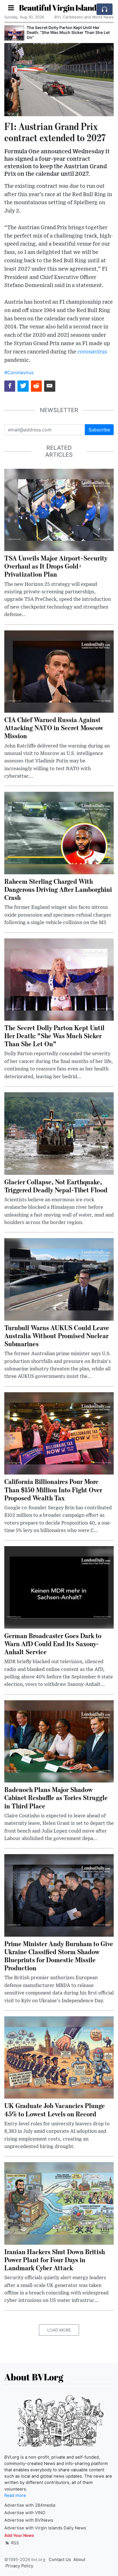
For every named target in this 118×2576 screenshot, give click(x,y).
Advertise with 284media (30, 2505)
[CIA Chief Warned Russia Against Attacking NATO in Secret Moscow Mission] (59, 671)
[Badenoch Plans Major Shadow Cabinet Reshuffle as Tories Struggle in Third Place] (59, 1741)
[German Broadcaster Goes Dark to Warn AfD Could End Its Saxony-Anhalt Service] (59, 1587)
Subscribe (99, 430)
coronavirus (92, 352)
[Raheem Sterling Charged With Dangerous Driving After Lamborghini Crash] (59, 833)
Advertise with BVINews (29, 2520)
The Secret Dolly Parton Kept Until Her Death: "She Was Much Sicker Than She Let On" (68, 32)
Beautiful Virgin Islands (59, 7)
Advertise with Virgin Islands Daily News (45, 2528)
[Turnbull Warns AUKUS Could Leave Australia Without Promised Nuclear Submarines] (59, 1279)
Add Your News (19, 2535)
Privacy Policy (19, 2566)
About (79, 2560)
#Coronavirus (19, 372)
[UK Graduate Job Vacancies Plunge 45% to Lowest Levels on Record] (59, 2057)
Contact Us (60, 2560)
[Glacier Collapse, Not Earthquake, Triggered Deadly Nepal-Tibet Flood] (59, 1133)
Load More (59, 2330)
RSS (14, 2543)
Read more (15, 2495)
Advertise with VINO (25, 2513)
